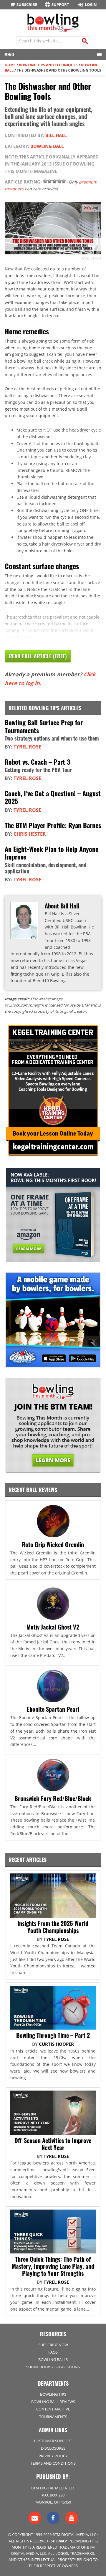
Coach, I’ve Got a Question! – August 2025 (53, 797)
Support (60, 4)
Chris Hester (30, 834)
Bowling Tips (53, 2394)
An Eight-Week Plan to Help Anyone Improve (52, 853)
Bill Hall (56, 135)
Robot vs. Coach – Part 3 (37, 762)
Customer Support (53, 2441)
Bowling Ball (47, 146)
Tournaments (53, 2417)
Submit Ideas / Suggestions (53, 2367)
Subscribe (27, 4)
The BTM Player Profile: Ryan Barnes (53, 825)
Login (91, 4)
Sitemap (59, 2541)
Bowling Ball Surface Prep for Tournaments (44, 726)
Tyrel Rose (27, 747)
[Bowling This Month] (53, 29)
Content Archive (53, 2409)
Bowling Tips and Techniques (48, 65)
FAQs (53, 2352)
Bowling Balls (53, 2359)
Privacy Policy (53, 2456)
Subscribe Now (53, 2345)
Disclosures (53, 2448)
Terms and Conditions (53, 2463)
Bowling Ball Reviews (53, 2402)
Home (10, 65)
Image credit (90, 258)
